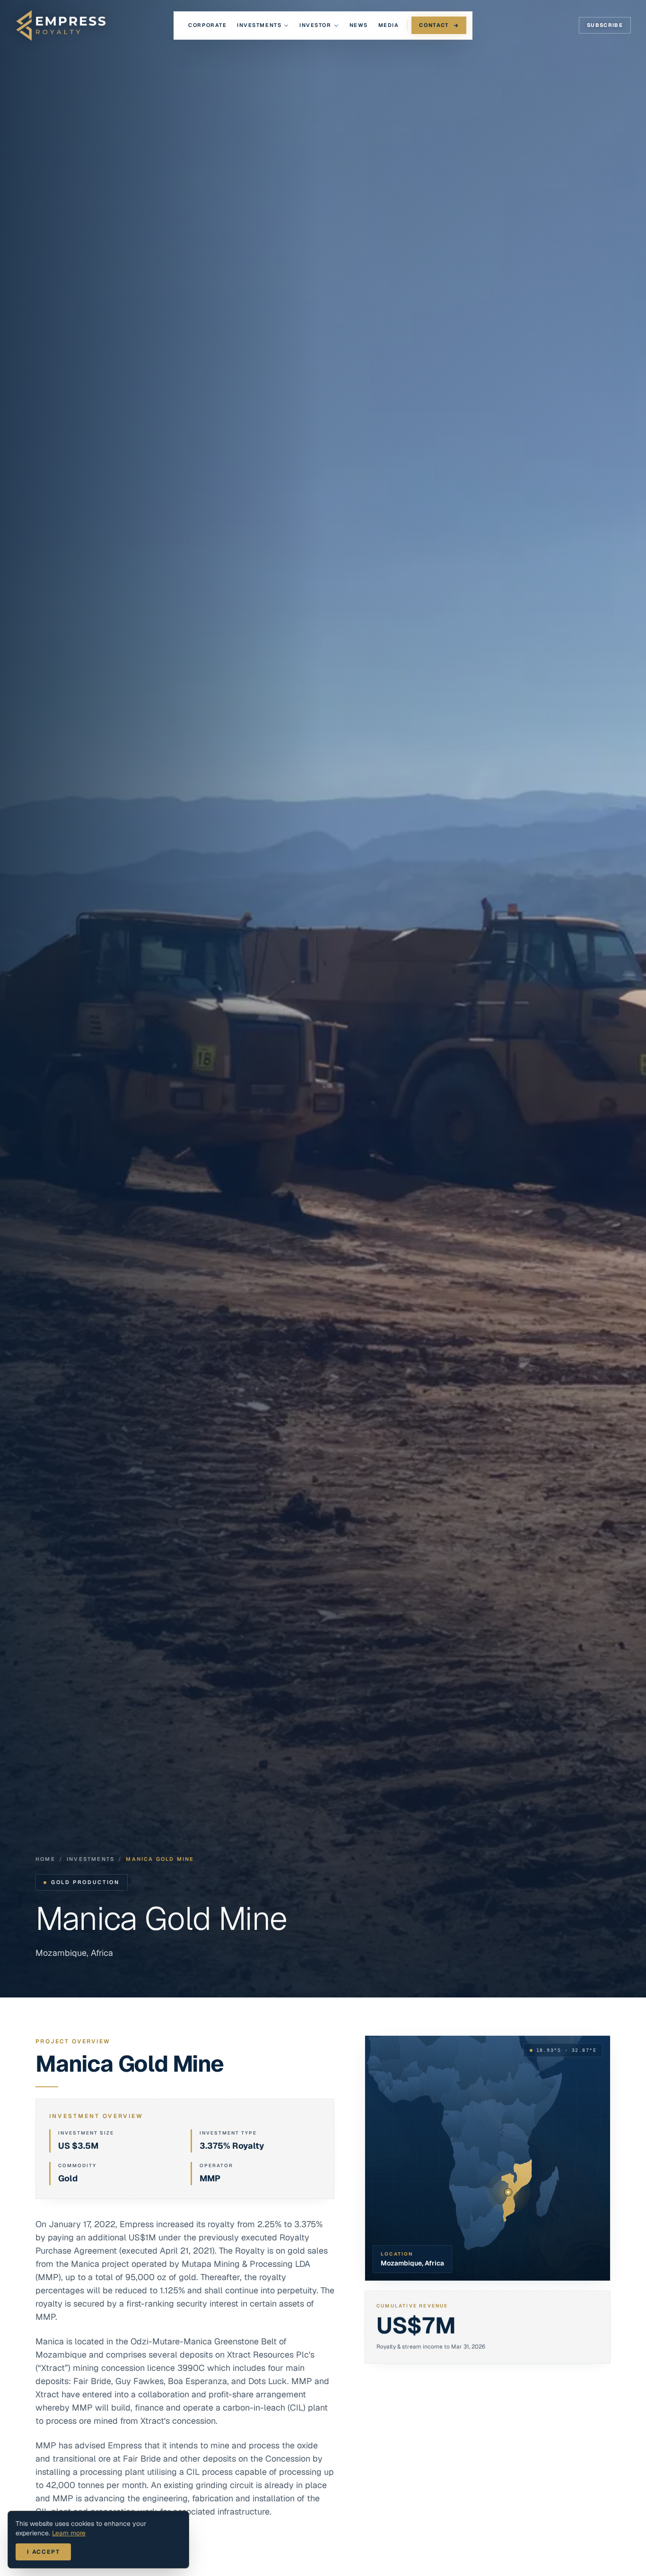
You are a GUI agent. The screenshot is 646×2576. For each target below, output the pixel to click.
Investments (259, 25)
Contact (434, 25)
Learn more (69, 2533)
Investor (315, 25)
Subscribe (605, 25)
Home (45, 1859)
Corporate (207, 25)
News (359, 25)
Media (389, 25)
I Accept (43, 2552)
